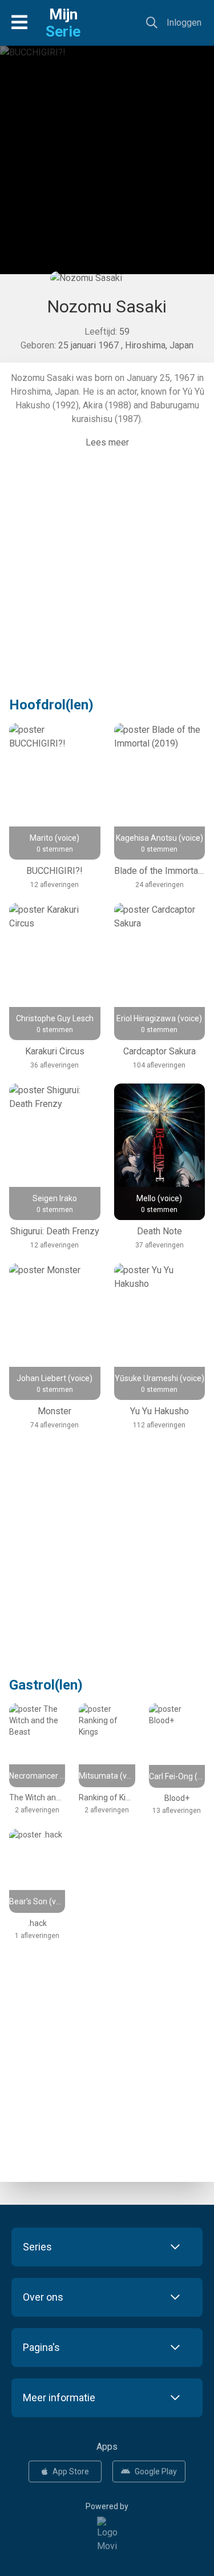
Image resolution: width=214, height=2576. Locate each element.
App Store (71, 2471)
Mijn (63, 23)
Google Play (156, 2471)
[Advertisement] (107, 164)
